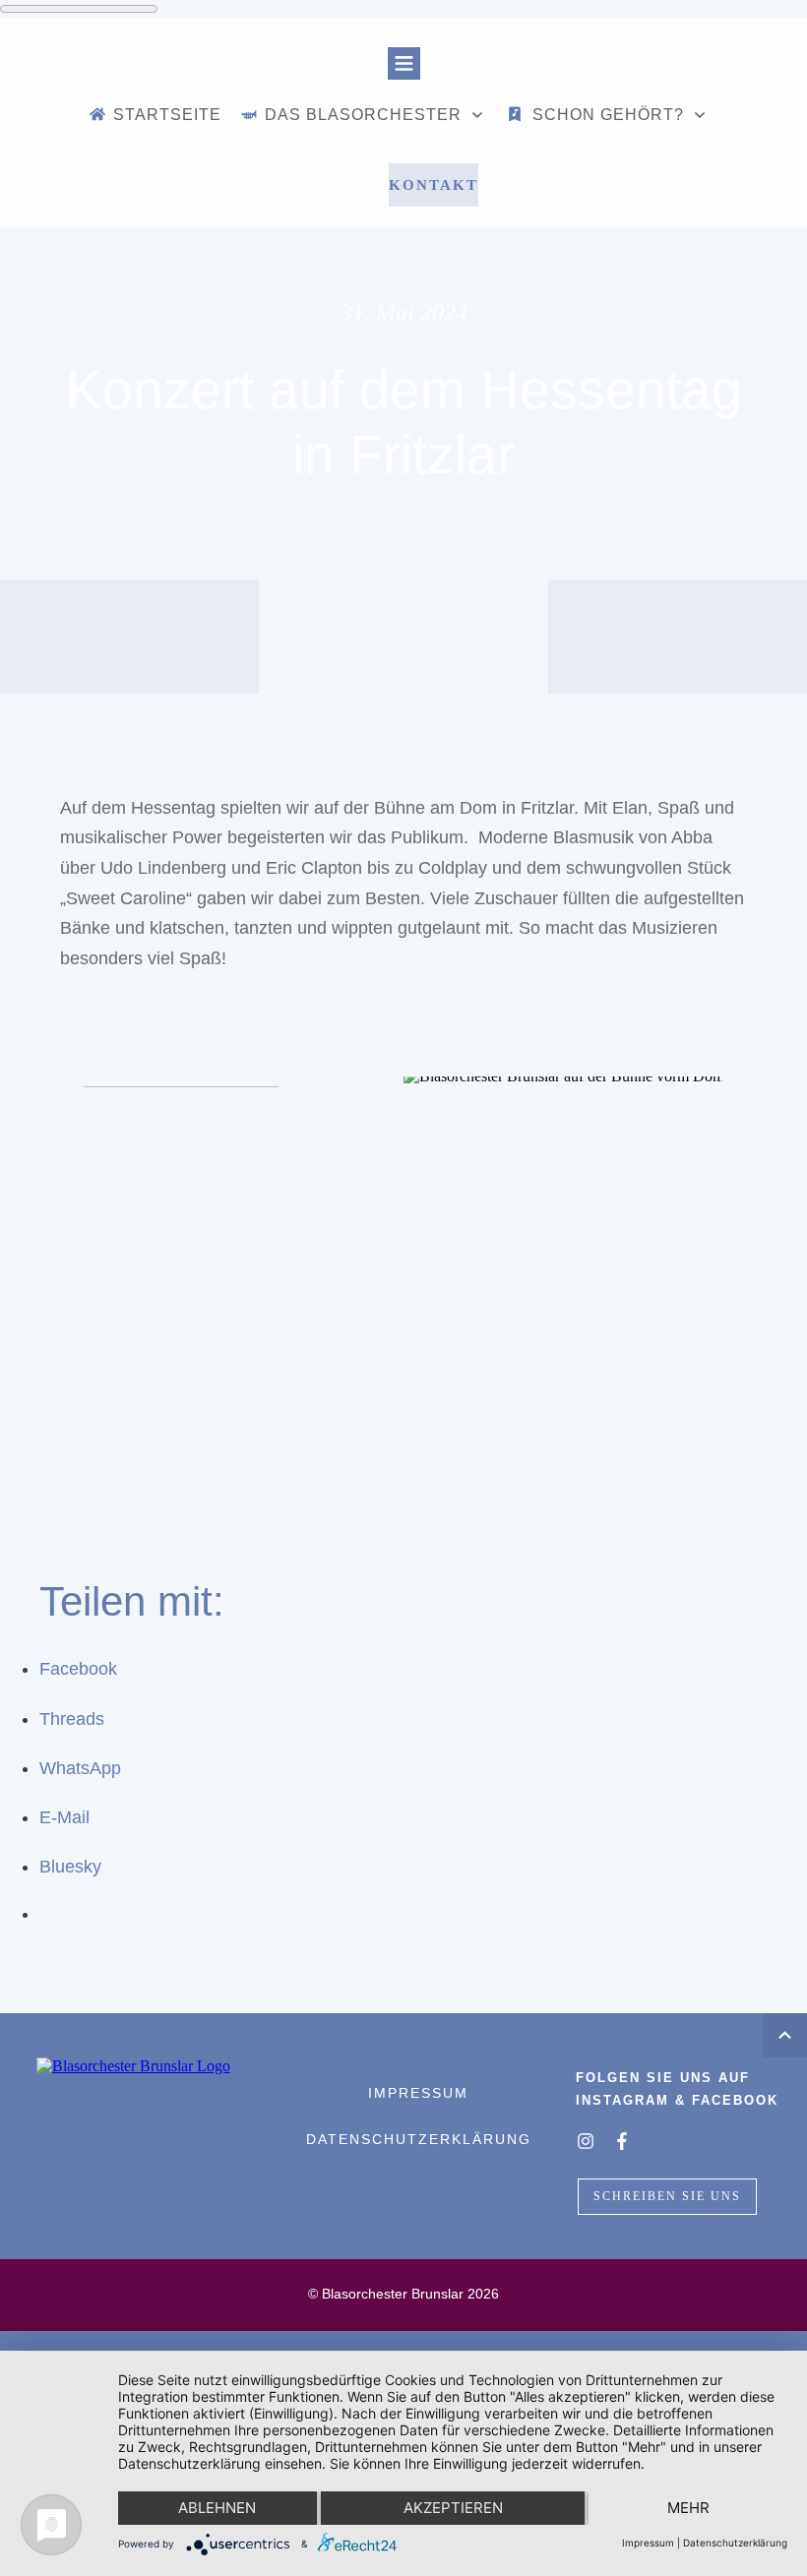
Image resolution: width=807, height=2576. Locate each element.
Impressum (648, 2543)
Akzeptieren (453, 2508)
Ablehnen (217, 2508)
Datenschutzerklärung (735, 2543)
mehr (688, 2508)
